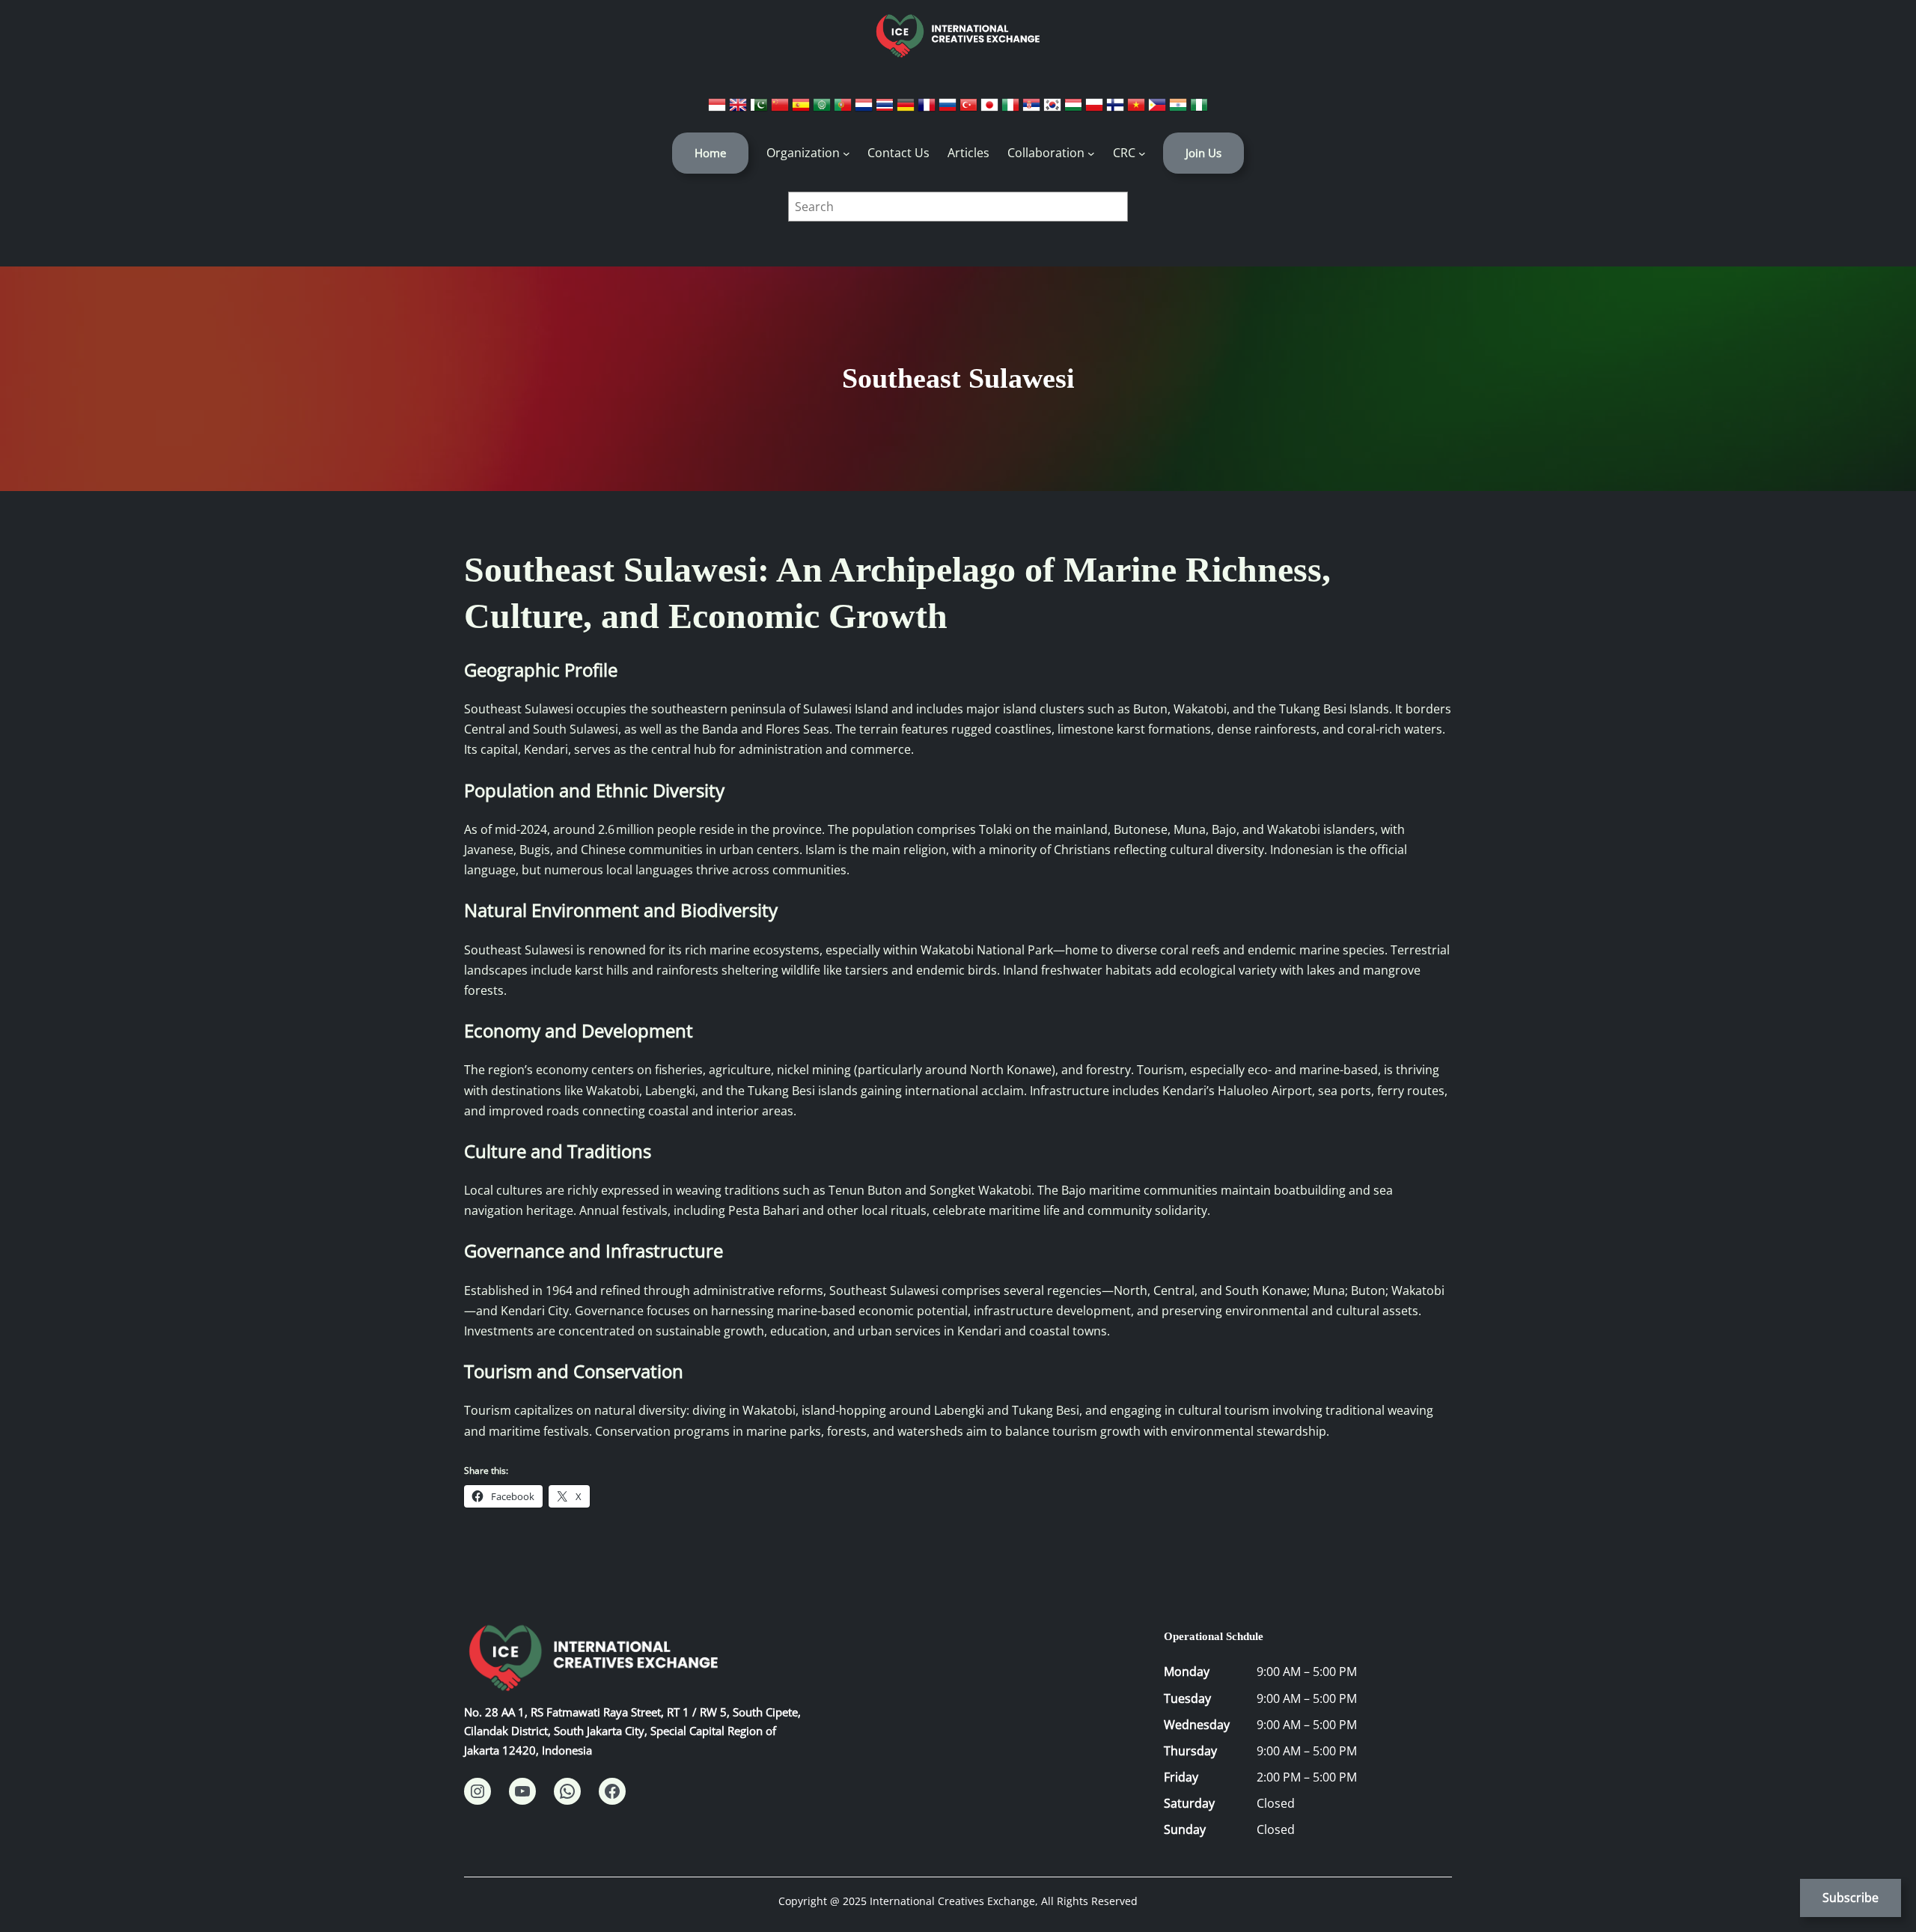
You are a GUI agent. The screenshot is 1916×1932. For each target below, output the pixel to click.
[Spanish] (802, 109)
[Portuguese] (844, 109)
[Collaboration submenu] (1091, 153)
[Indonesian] (718, 109)
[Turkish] (970, 109)
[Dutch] (865, 109)
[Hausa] (1199, 109)
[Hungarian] (1075, 109)
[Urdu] (760, 109)
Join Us (1203, 153)
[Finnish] (1117, 109)
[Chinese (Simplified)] (781, 109)
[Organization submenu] (846, 153)
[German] (907, 109)
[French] (928, 109)
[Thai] (886, 109)
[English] (739, 109)
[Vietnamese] (1138, 109)
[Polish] (1096, 109)
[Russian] (949, 109)
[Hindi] (1180, 109)
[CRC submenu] (1142, 153)
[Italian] (1012, 109)
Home (710, 153)
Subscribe (1851, 1898)
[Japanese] (991, 109)
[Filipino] (1159, 109)
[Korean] (1054, 109)
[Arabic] (823, 109)
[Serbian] (1033, 109)
